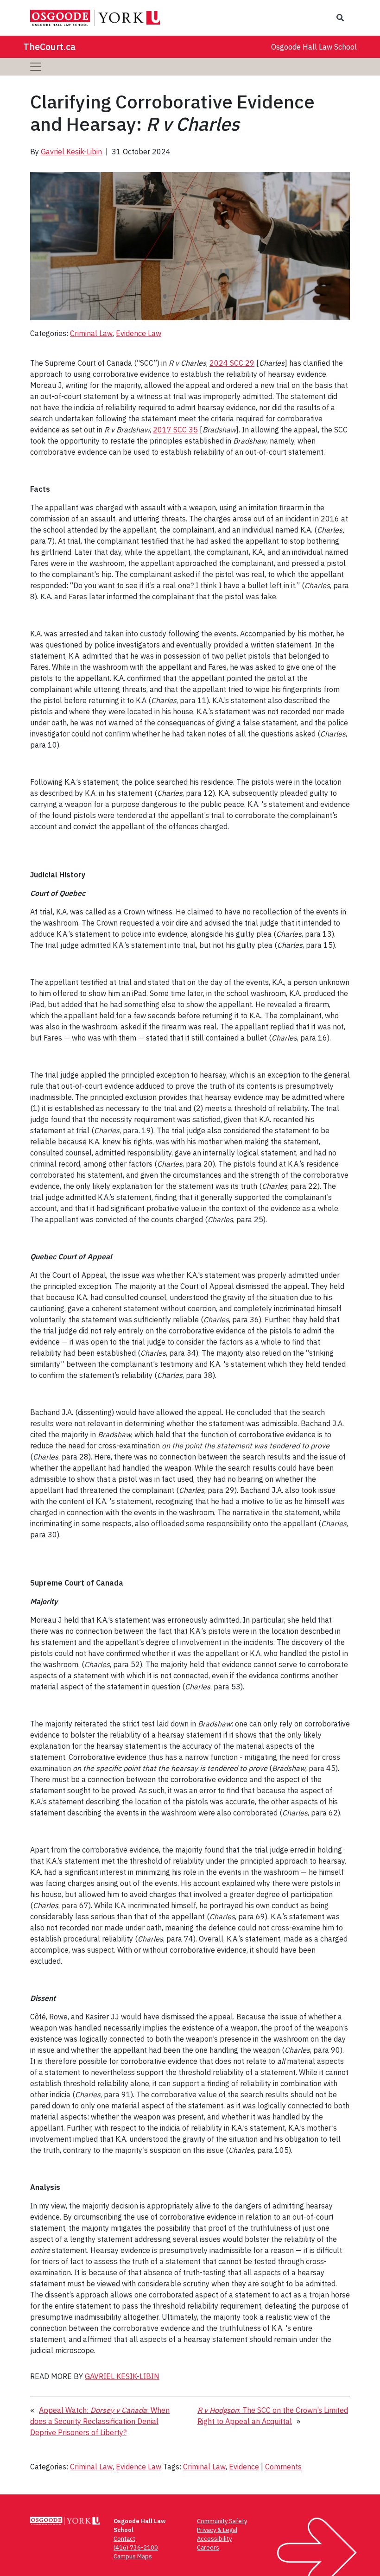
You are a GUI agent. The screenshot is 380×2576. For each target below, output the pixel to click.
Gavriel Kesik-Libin (71, 152)
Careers (208, 2547)
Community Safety (222, 2521)
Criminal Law (91, 333)
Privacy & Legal (217, 2530)
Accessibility (214, 2539)
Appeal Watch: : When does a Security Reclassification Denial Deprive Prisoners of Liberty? (100, 2421)
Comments (283, 2467)
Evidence (244, 2467)
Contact (124, 2539)
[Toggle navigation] (36, 67)
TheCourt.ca (49, 47)
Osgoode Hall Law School (314, 47)
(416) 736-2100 (136, 2547)
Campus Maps (133, 2556)
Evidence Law (139, 333)
